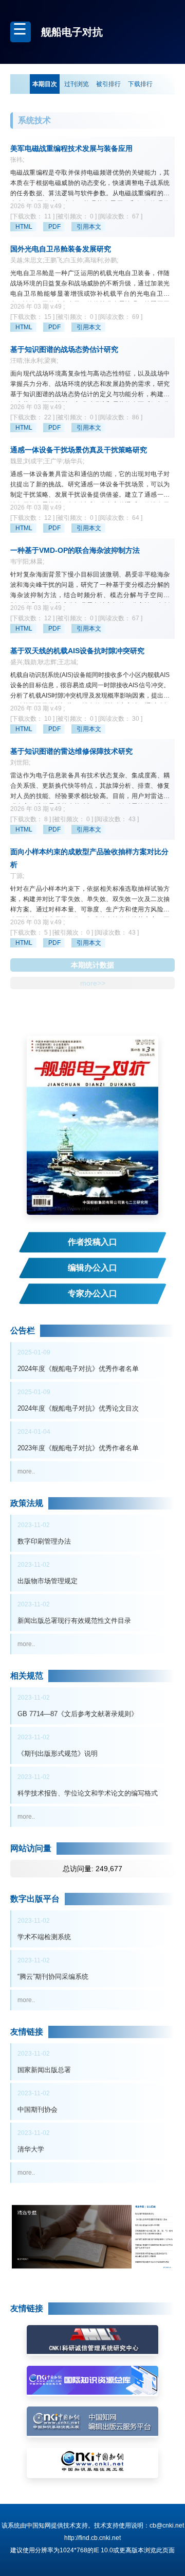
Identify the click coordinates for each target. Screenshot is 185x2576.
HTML (24, 227)
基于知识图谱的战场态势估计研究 (64, 349)
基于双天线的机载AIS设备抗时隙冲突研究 (77, 651)
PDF (54, 227)
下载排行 (140, 84)
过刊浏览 (77, 84)
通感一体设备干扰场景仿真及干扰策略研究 (79, 450)
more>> (93, 983)
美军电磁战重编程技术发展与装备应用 (71, 148)
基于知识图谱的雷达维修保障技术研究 (71, 751)
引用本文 (89, 227)
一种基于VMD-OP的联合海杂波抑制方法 (75, 550)
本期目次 (45, 84)
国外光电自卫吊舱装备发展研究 (61, 249)
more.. (26, 1471)
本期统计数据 (92, 965)
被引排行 (108, 84)
